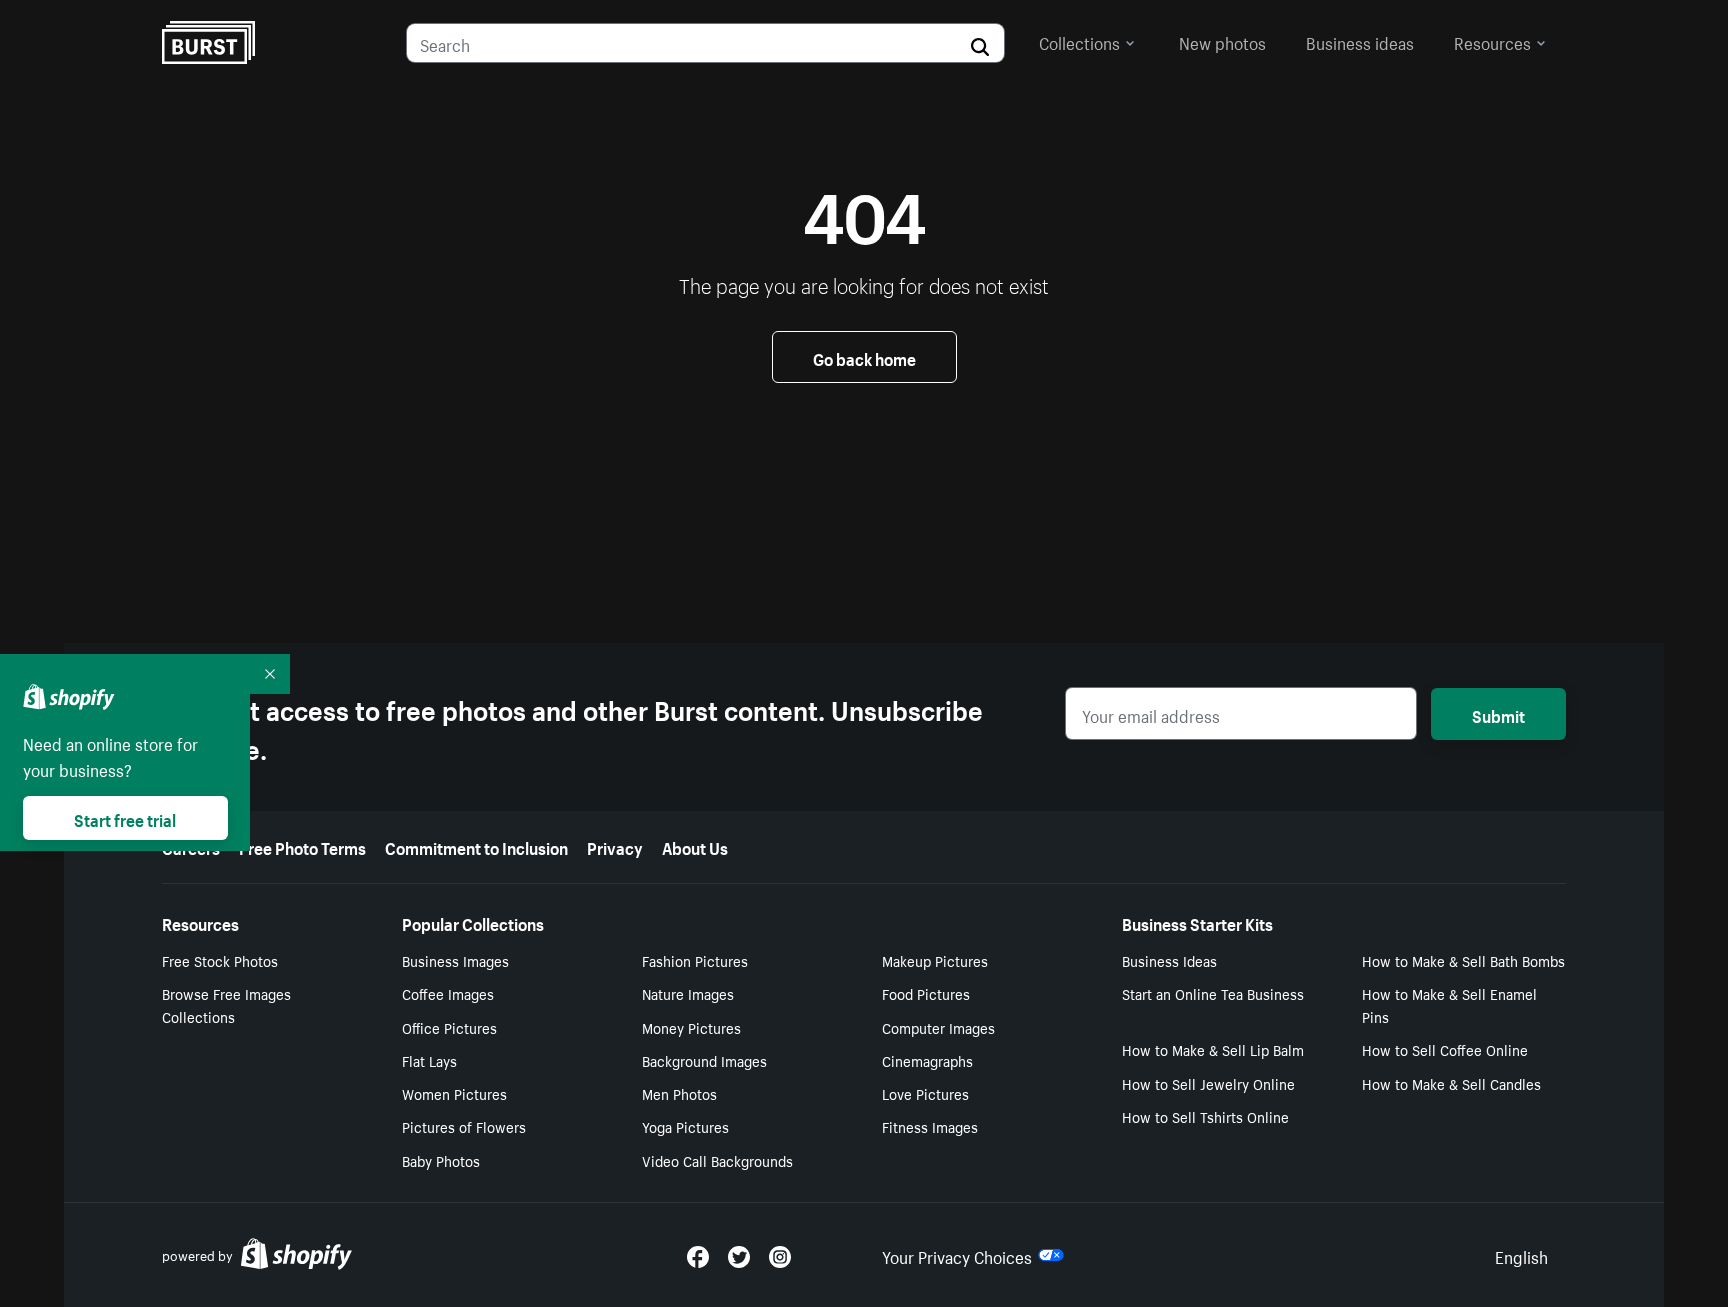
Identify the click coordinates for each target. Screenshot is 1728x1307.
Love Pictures (925, 1093)
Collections (1079, 41)
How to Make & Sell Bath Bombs (1463, 960)
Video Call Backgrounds (717, 1160)
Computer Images (938, 1027)
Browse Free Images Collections (226, 1004)
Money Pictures (691, 1027)
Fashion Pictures (695, 960)
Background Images (704, 1060)
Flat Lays (429, 1060)
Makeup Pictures (935, 960)
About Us (695, 846)
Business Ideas (1169, 960)
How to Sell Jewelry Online (1208, 1083)
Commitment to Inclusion (476, 846)
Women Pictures (454, 1093)
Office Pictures (449, 1027)
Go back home (864, 357)
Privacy (615, 846)
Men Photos (679, 1093)
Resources (1492, 41)
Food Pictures (926, 993)
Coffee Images (448, 993)
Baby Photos (441, 1160)
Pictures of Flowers (464, 1126)
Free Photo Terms (302, 846)
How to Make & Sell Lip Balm (1213, 1049)
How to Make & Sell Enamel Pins (1449, 1004)
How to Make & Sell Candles (1451, 1083)
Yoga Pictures (685, 1126)
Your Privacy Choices (957, 1255)
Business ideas (1360, 41)
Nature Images (688, 993)
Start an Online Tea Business (1213, 993)
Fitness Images (930, 1126)
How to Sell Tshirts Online (1205, 1116)
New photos (1222, 41)
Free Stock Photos (220, 960)
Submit (1498, 714)
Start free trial (125, 818)
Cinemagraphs (927, 1060)
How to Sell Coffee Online (1445, 1049)
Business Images (455, 960)
